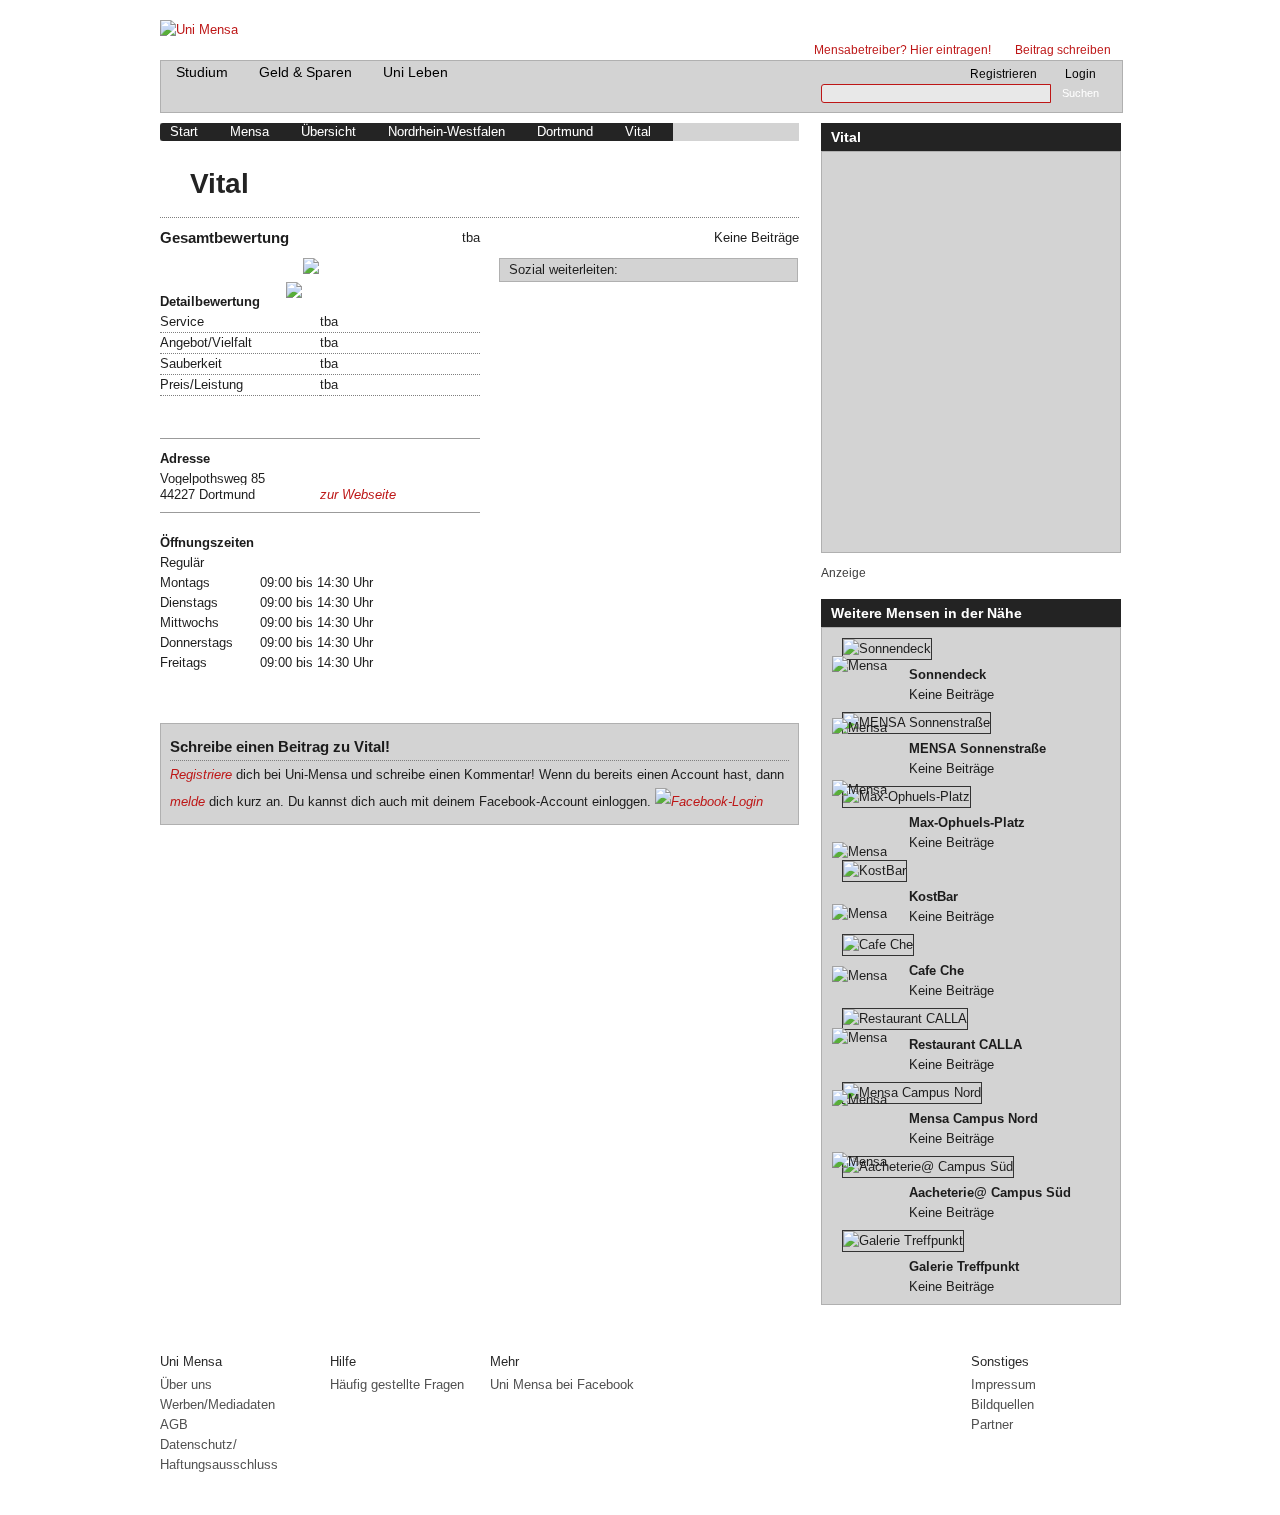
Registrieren (1003, 74)
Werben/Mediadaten (217, 1404)
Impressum (1003, 1384)
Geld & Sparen (305, 72)
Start (184, 131)
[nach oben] (1107, 1336)
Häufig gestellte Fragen (397, 1384)
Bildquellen (1002, 1404)
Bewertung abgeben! (225, 293)
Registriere (201, 774)
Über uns (186, 1384)
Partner (992, 1424)
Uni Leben (415, 72)
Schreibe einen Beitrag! (233, 269)
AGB (174, 1424)
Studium (202, 72)
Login (1080, 74)
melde (187, 801)
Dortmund (565, 131)
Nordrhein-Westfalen (446, 131)
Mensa (249, 131)
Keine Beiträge (951, 684)
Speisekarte (198, 416)
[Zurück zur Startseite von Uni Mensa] (640, 25)
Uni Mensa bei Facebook (562, 1384)
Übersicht (328, 131)
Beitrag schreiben (1063, 50)
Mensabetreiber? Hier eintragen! (902, 50)
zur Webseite (358, 494)
